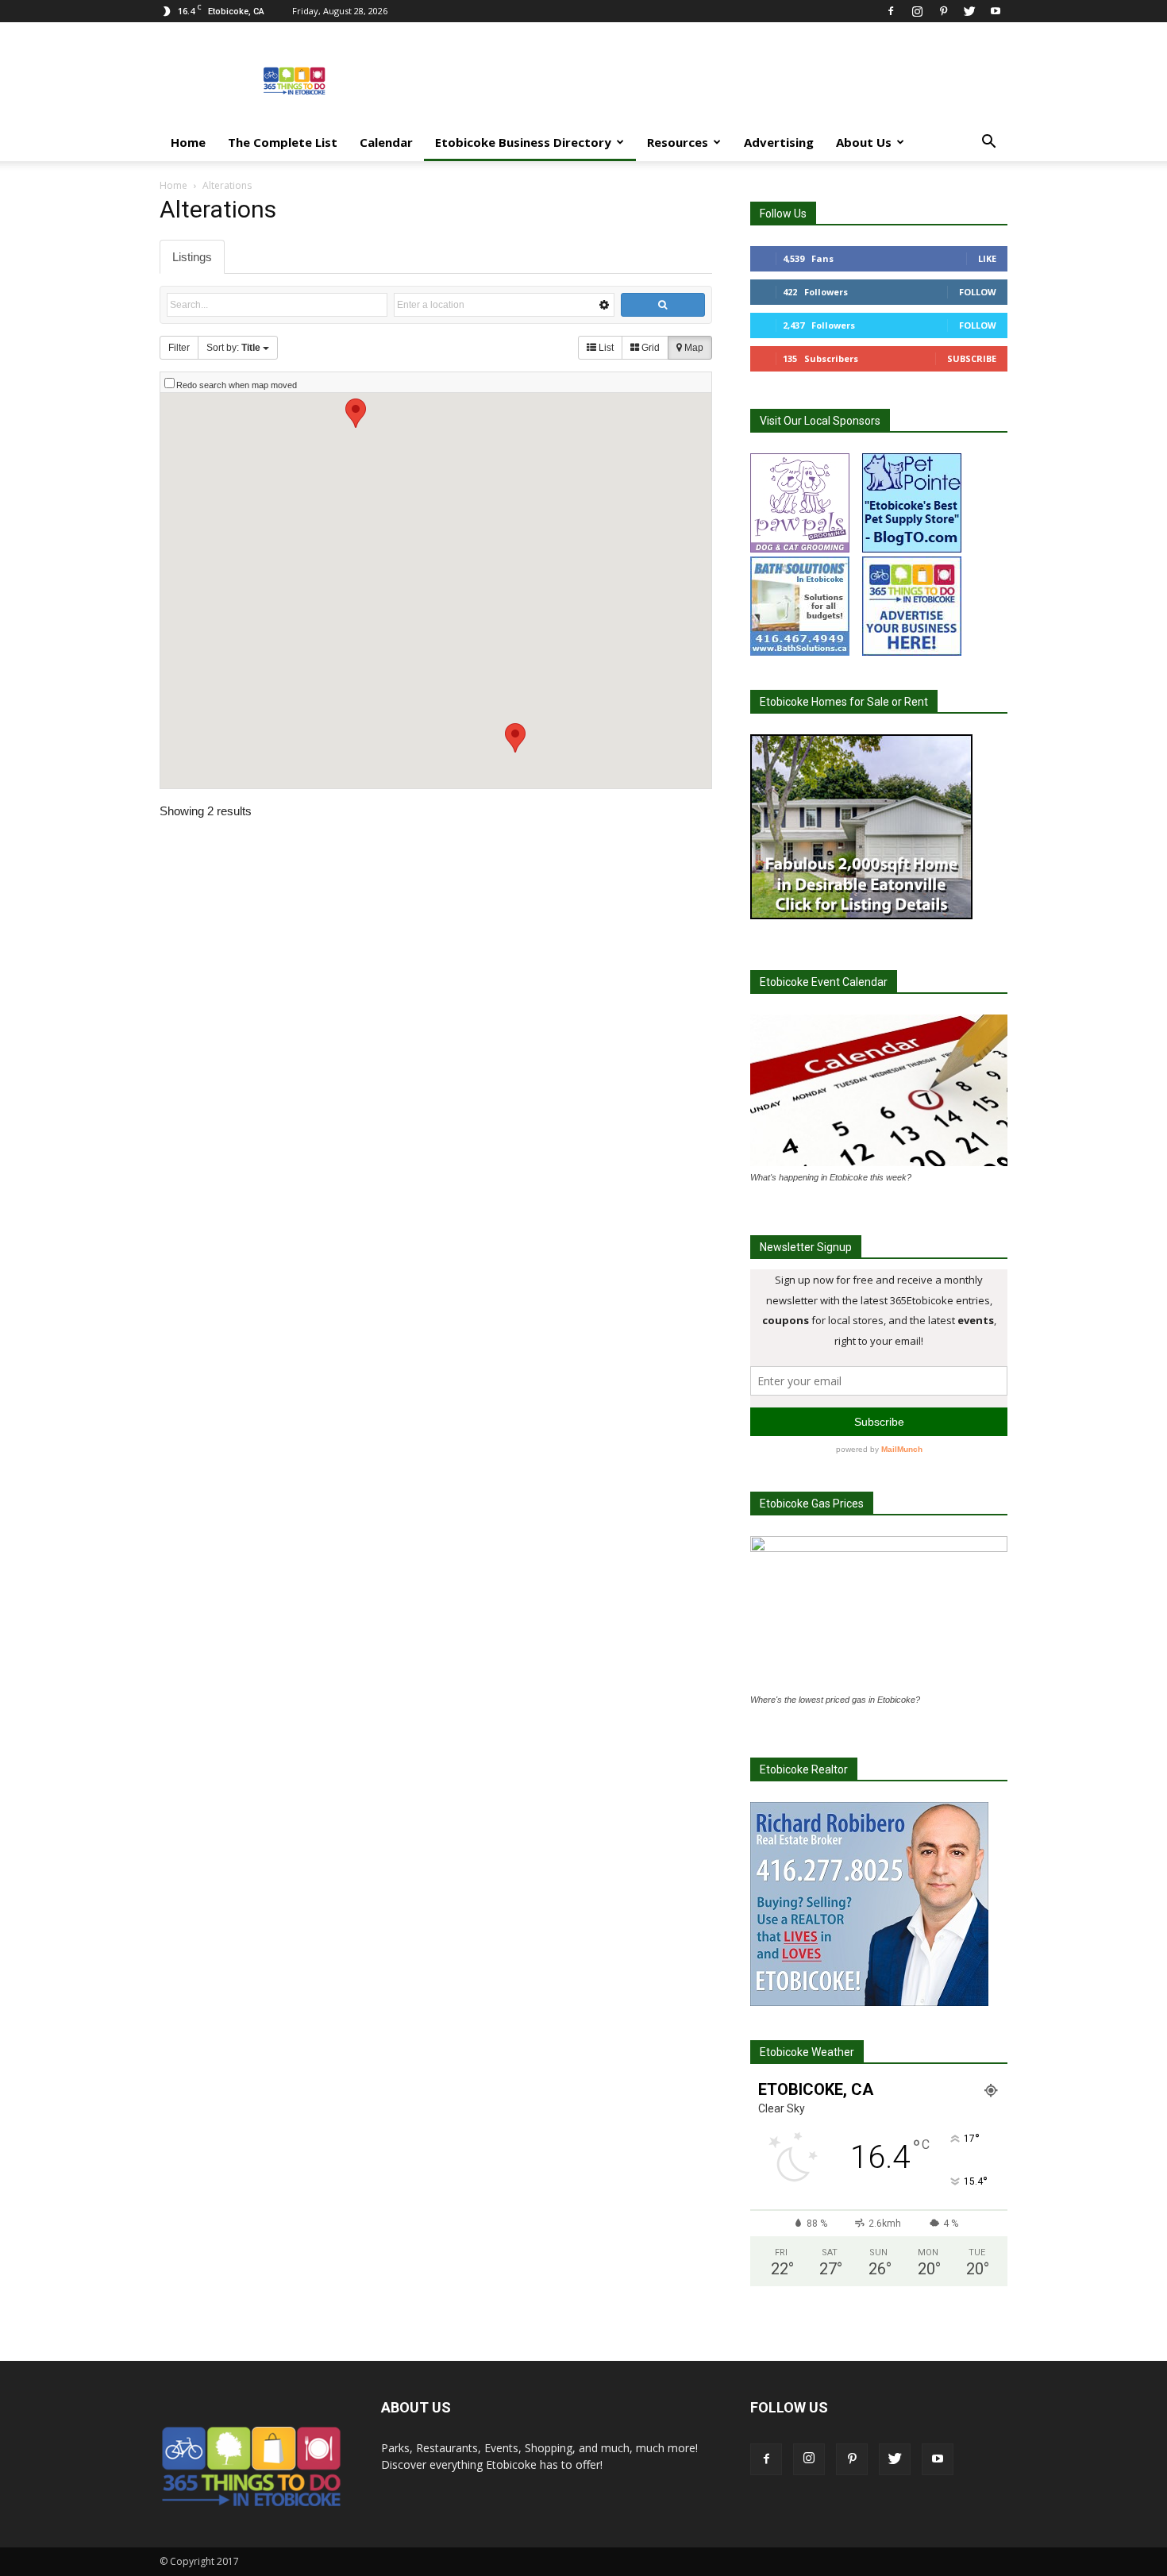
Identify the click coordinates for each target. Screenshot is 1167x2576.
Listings (192, 257)
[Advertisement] (718, 80)
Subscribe (972, 358)
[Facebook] (891, 11)
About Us (864, 142)
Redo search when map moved (237, 385)
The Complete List (283, 142)
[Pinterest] (943, 11)
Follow (978, 292)
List (605, 348)
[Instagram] (917, 11)
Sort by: (233, 348)
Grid (649, 348)
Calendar (386, 142)
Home (188, 142)
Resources (678, 142)
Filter (179, 348)
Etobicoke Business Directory (523, 142)
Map (693, 348)
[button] (988, 143)
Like (987, 258)
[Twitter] (969, 11)
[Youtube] (996, 11)
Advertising (779, 142)
